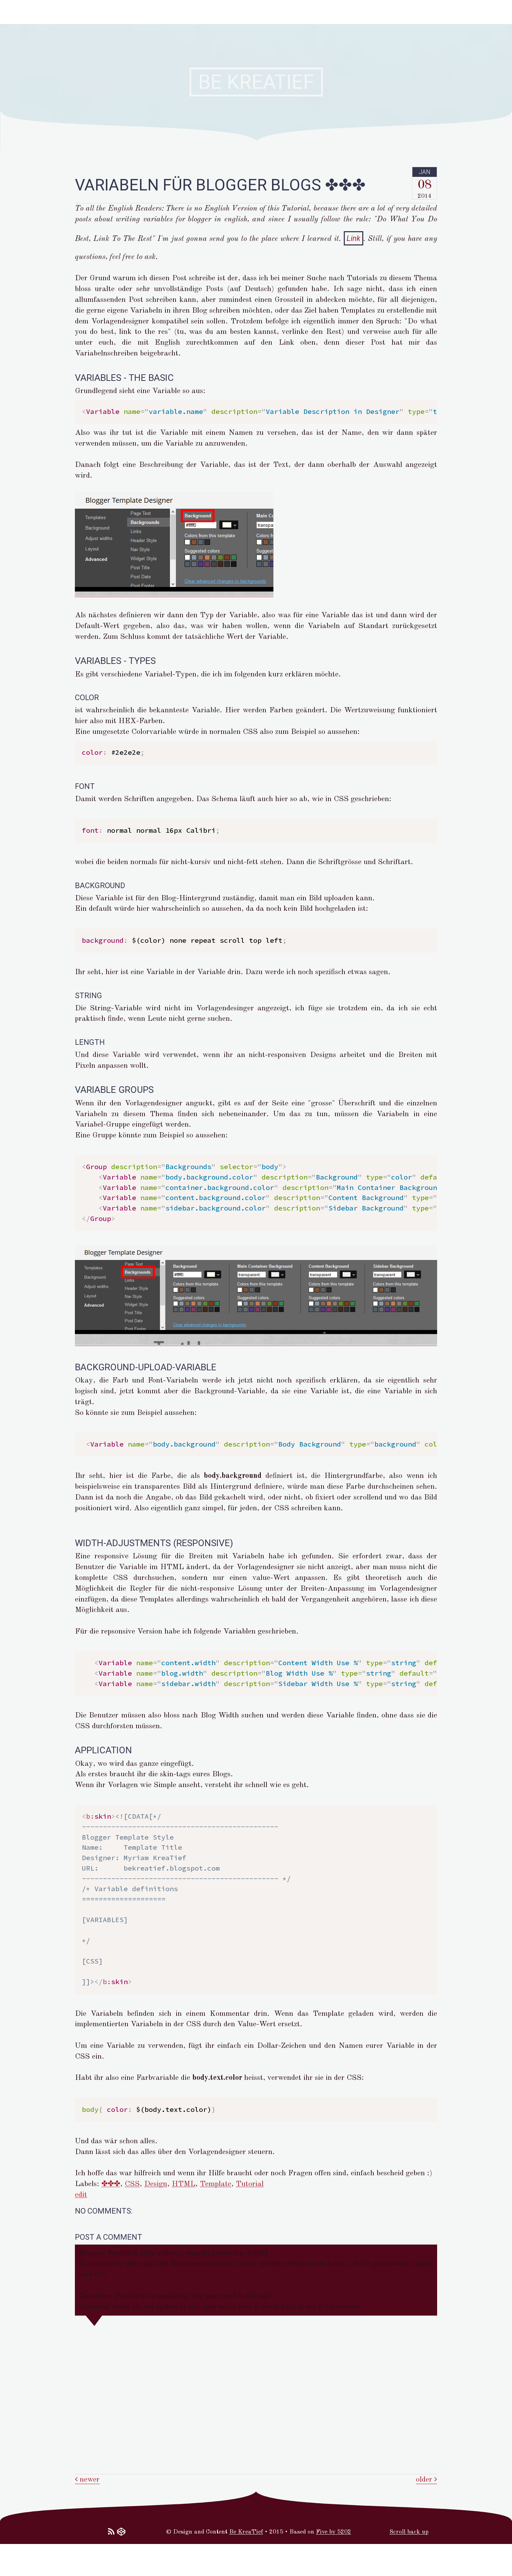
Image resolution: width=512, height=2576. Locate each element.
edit (81, 2195)
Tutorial (250, 2184)
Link (354, 238)
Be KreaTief (246, 2532)
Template (216, 2184)
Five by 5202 (333, 2532)
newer (89, 2480)
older (425, 2480)
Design (156, 2184)
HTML (184, 2184)
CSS (132, 2184)
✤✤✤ (111, 2184)
